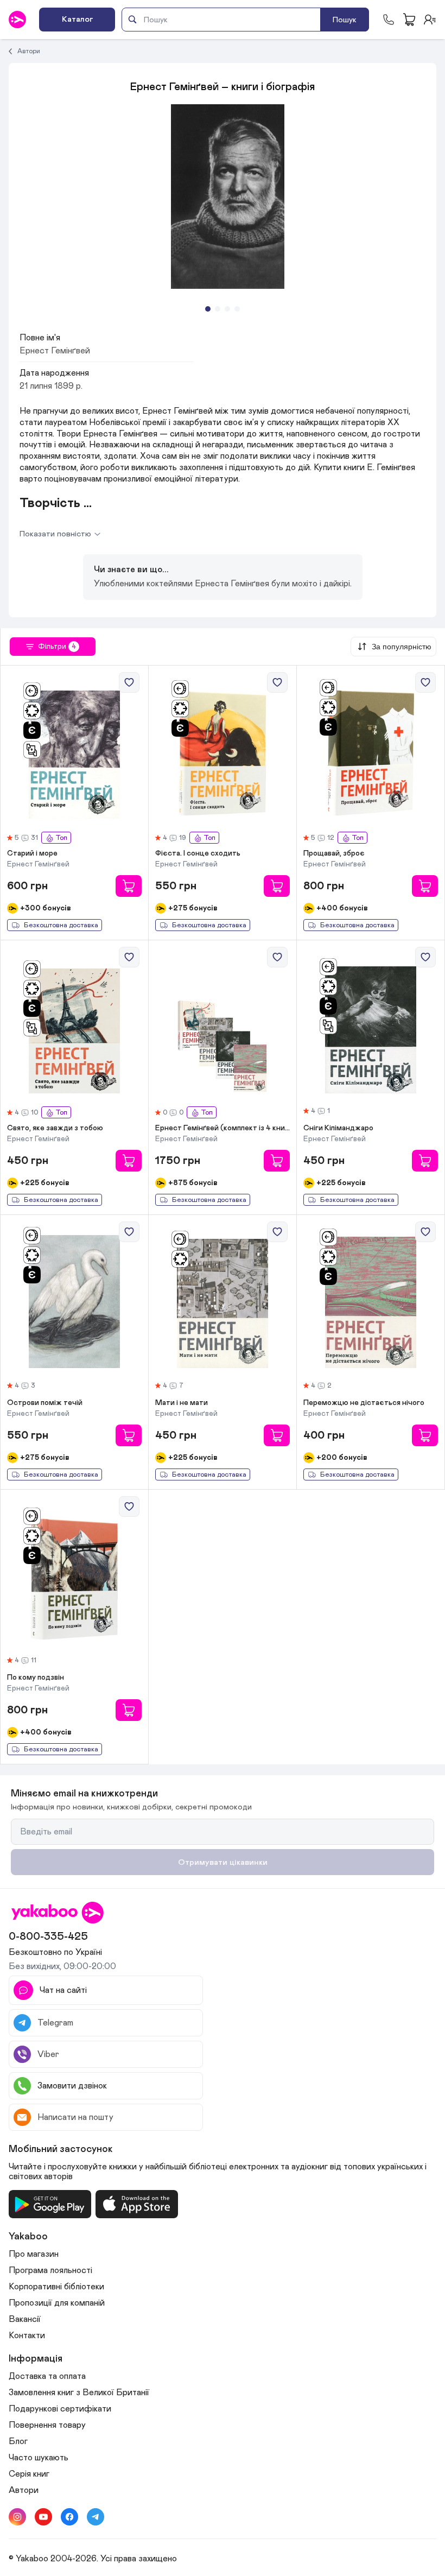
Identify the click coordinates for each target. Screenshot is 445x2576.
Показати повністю (55, 534)
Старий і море (32, 853)
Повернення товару (47, 2425)
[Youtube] (43, 2517)
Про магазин (34, 2254)
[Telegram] (96, 2517)
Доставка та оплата (47, 2376)
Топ (61, 838)
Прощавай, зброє (334, 853)
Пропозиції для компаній (57, 2303)
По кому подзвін (36, 1678)
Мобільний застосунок (61, 2149)
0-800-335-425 (48, 1936)
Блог (18, 2441)
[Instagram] (17, 2517)
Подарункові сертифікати (60, 2409)
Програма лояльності (50, 2270)
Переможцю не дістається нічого (364, 1403)
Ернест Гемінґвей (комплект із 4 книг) (223, 1128)
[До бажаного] (129, 682)
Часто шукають (39, 2458)
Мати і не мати (182, 1403)
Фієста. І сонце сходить (198, 853)
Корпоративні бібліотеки (56, 2287)
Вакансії (25, 2319)
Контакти (27, 2336)
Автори (29, 51)
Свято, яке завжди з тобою (55, 1128)
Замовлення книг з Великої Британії (79, 2393)
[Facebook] (69, 2517)
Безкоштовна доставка (61, 925)
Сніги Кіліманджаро (338, 1128)
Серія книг (29, 2474)
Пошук (345, 20)
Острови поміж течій (45, 1403)
